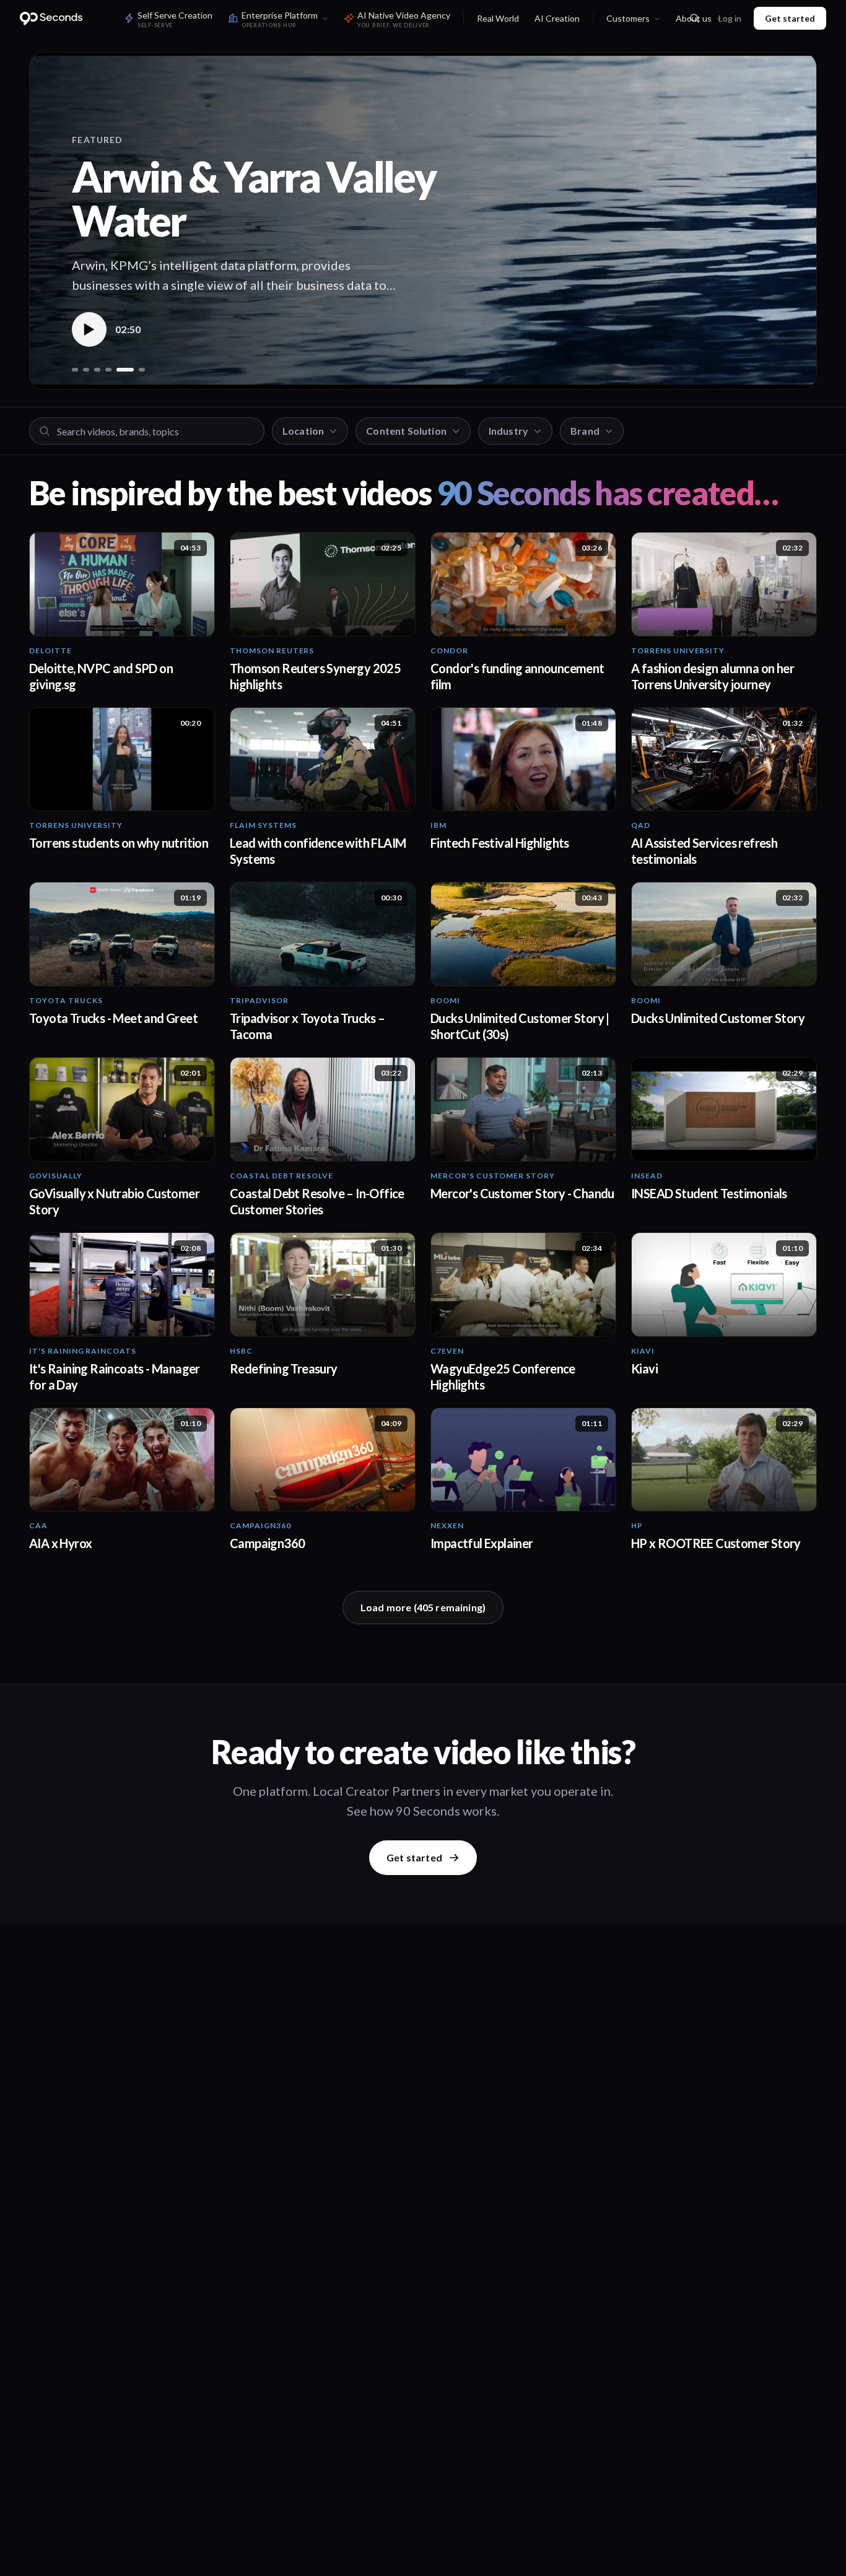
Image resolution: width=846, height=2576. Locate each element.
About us (694, 18)
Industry (508, 431)
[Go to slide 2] (86, 370)
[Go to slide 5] (125, 370)
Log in (730, 18)
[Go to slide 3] (97, 370)
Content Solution (406, 431)
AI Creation (557, 18)
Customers (628, 18)
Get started (790, 18)
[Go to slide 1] (75, 370)
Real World (498, 18)
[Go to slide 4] (108, 370)
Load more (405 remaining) (423, 1607)
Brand (585, 431)
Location (303, 431)
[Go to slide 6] (142, 370)
